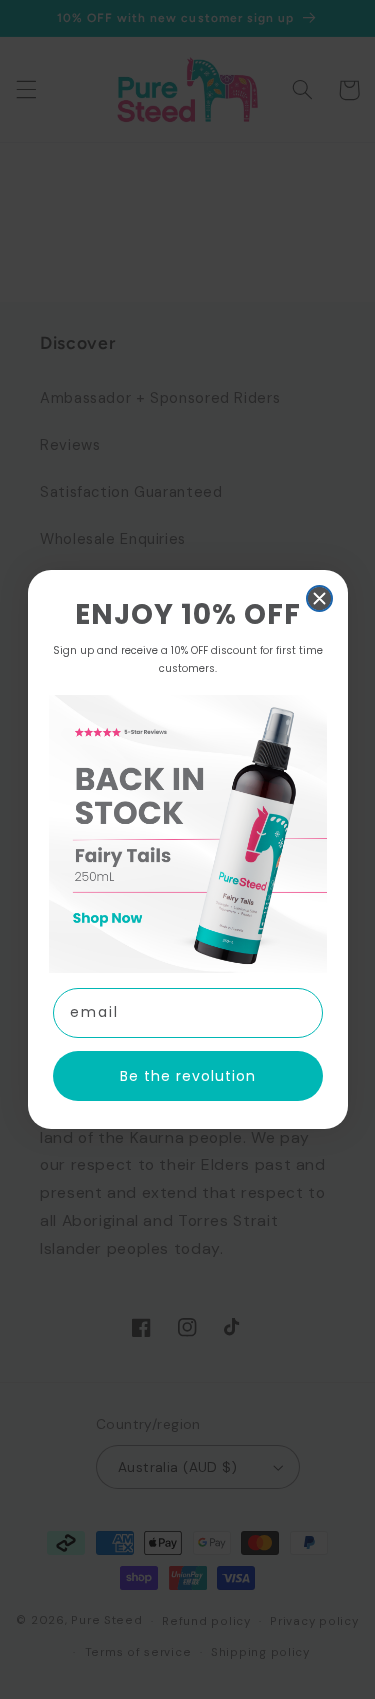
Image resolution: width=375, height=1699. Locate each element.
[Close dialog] (319, 598)
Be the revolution (188, 1076)
